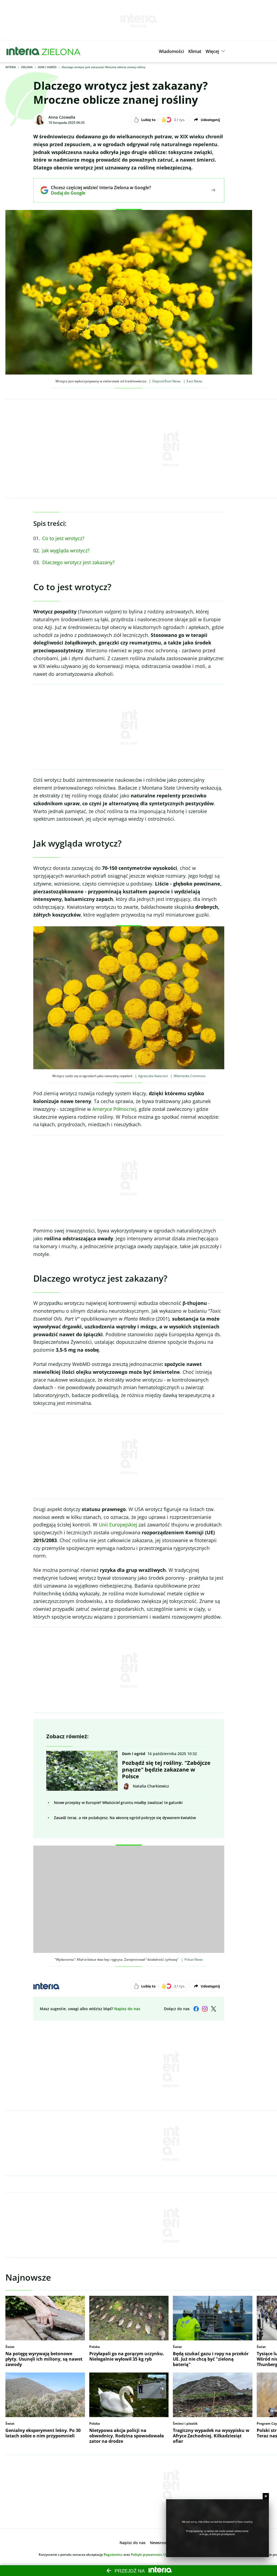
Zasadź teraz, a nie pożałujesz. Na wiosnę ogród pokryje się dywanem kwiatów (125, 1818)
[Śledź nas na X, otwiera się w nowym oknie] (213, 2009)
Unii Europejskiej (118, 1525)
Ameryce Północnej (114, 1109)
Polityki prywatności (146, 2555)
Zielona (27, 67)
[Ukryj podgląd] (266, 2496)
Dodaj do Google (97, 193)
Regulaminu (113, 2555)
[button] (171, 51)
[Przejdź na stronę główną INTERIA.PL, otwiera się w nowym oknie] (23, 51)
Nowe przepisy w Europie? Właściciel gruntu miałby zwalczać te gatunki (118, 1802)
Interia (11, 67)
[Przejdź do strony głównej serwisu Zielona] (61, 51)
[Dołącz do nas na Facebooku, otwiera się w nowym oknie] (196, 2009)
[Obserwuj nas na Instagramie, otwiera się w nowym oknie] (205, 2009)
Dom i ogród (47, 67)
